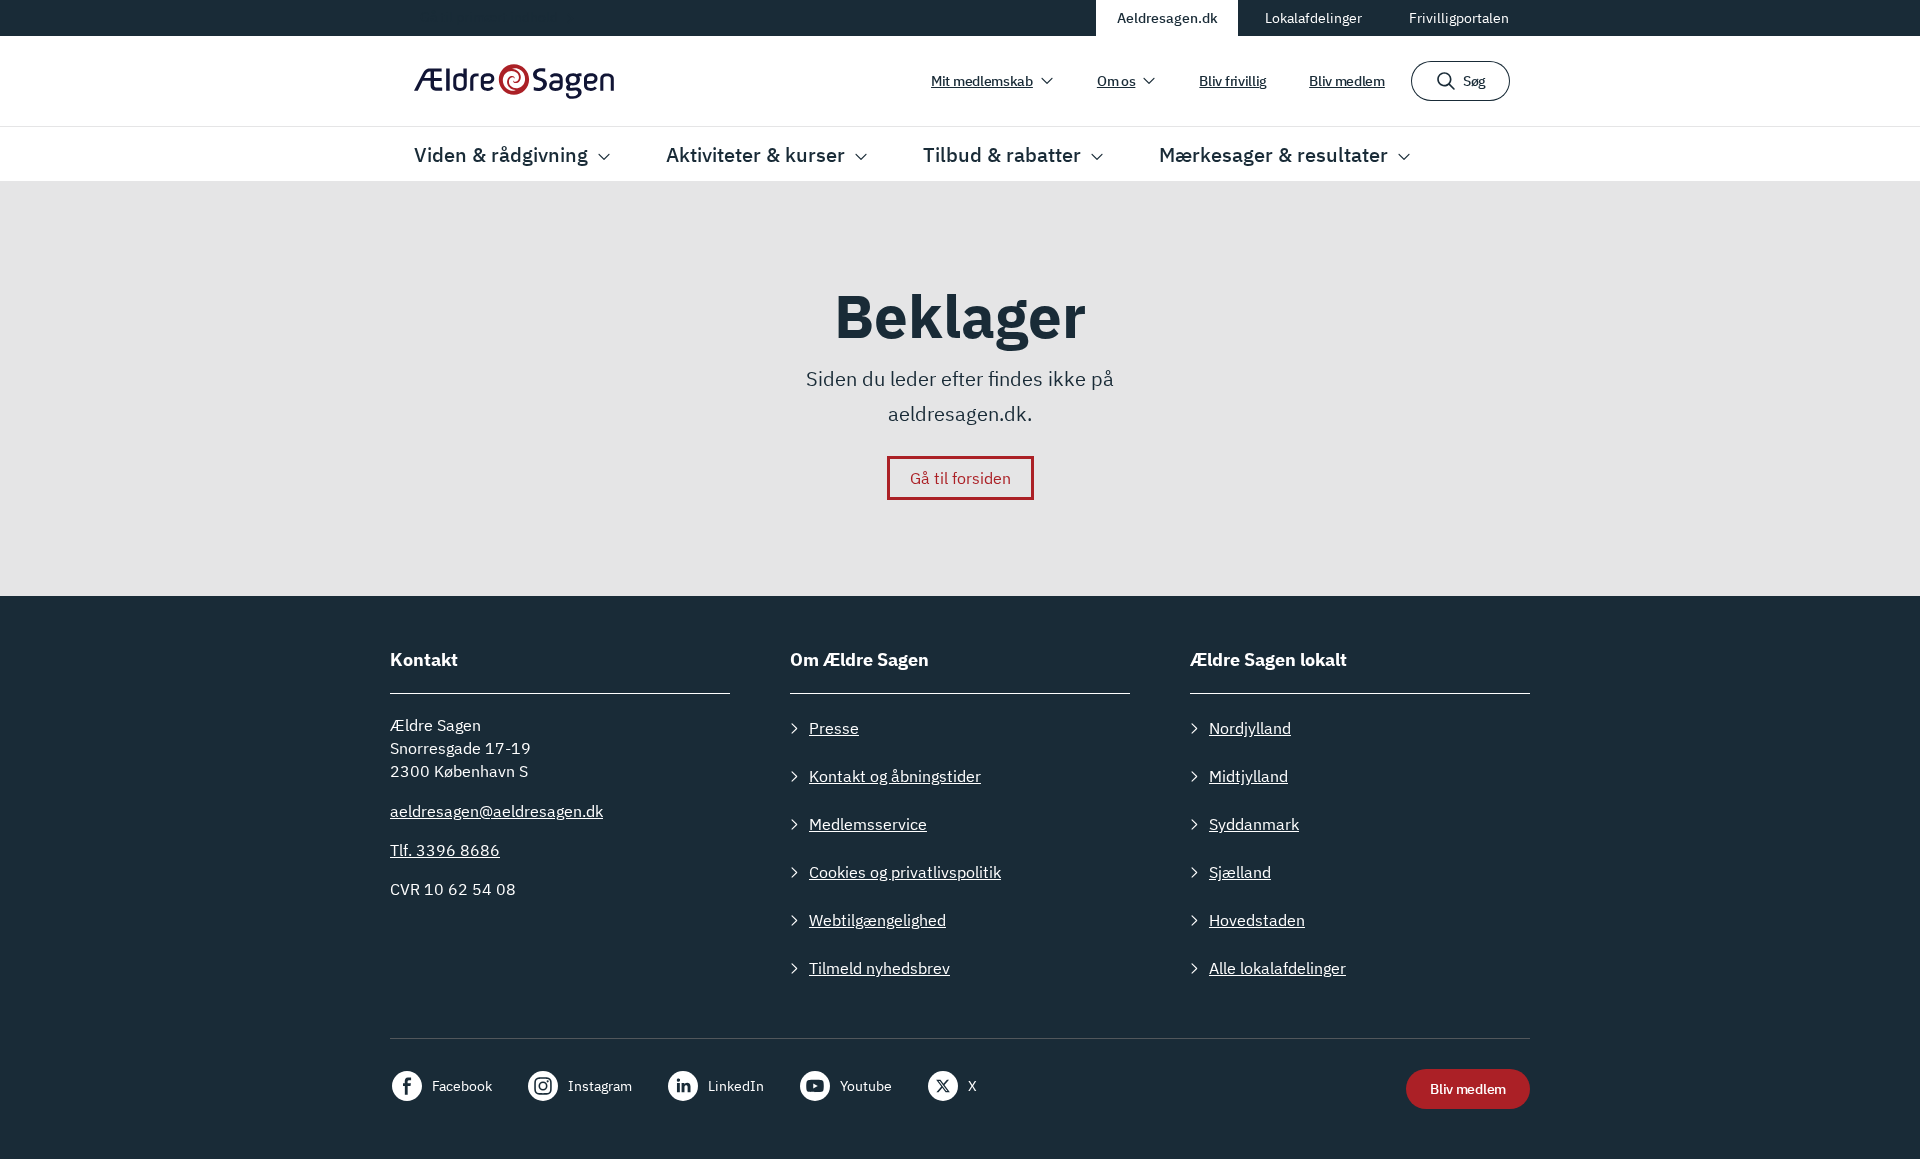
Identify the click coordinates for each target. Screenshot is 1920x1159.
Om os (1116, 81)
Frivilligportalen (1459, 18)
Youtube (866, 1086)
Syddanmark (1254, 824)
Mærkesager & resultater (1273, 154)
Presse (834, 728)
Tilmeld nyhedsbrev (879, 968)
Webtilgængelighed (877, 920)
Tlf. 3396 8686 (445, 850)
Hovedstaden (1257, 920)
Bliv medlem (1347, 81)
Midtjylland (1248, 776)
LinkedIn (736, 1086)
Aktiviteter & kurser (755, 154)
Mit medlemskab (982, 81)
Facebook (462, 1086)
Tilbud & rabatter (1002, 154)
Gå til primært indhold (489, 17)
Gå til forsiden (960, 478)
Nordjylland (1250, 728)
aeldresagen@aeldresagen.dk (496, 811)
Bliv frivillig (1233, 81)
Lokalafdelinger (1313, 18)
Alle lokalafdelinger (1277, 968)
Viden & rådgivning (501, 154)
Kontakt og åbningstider (895, 776)
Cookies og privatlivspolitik (905, 872)
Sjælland (1240, 872)
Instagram (600, 1086)
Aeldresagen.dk (1167, 18)
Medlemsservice (868, 824)
